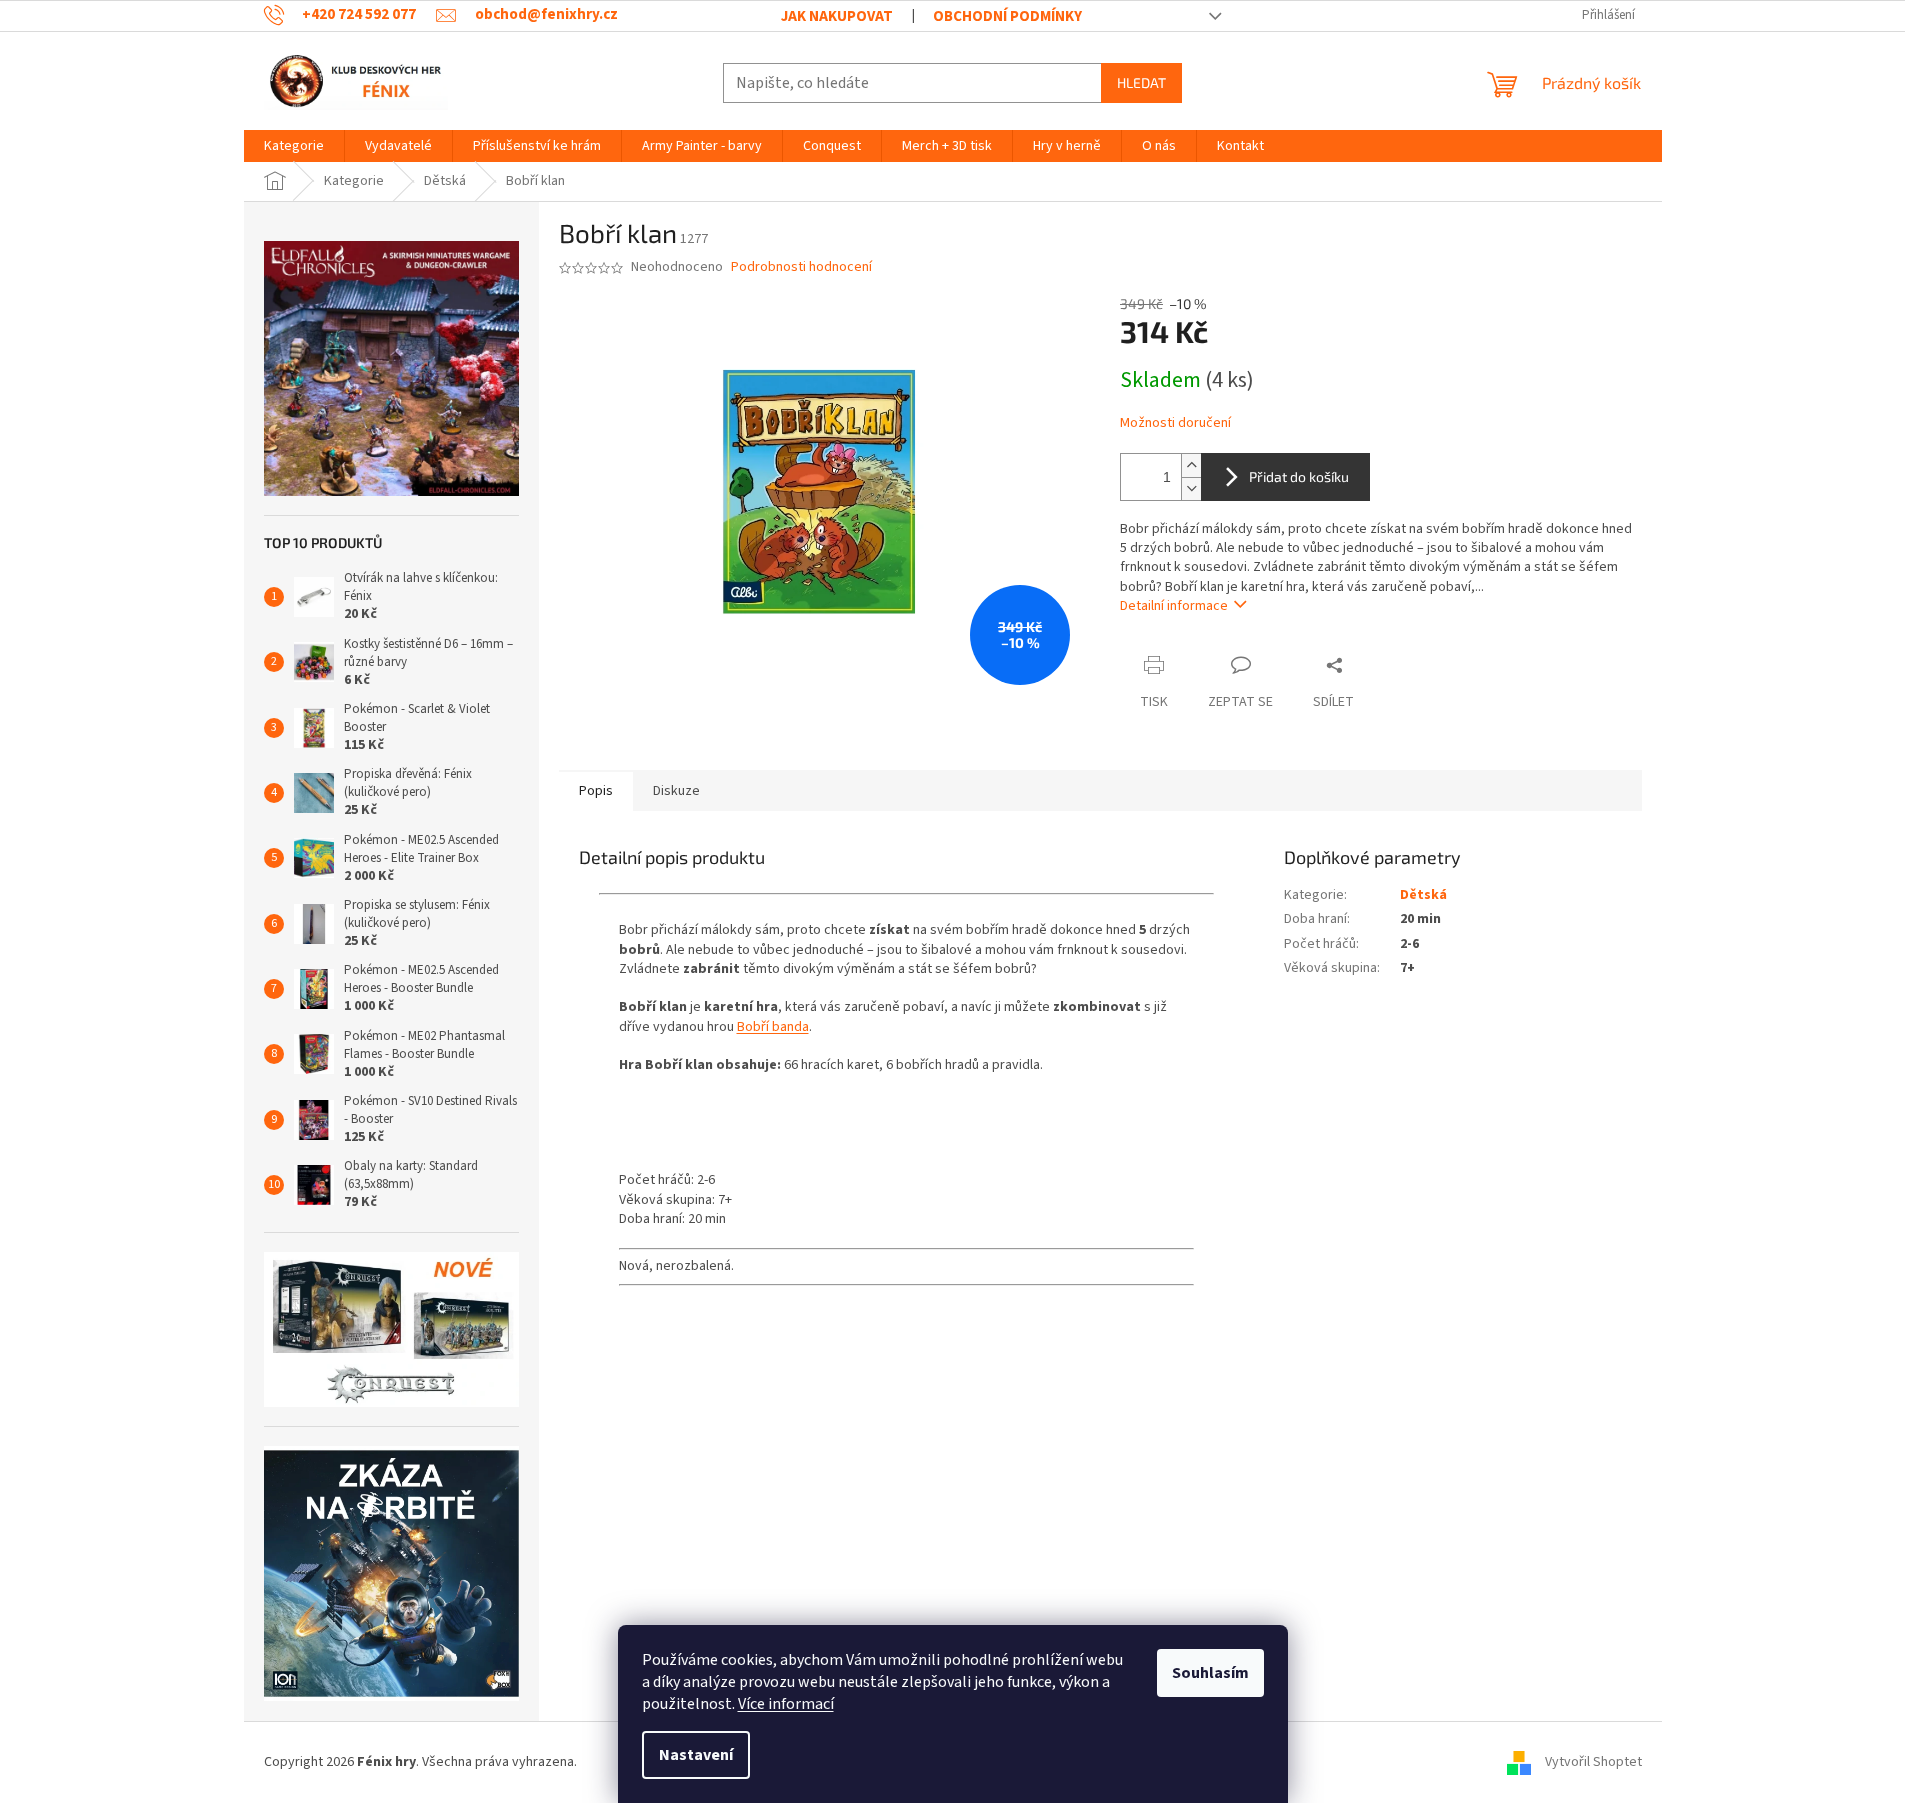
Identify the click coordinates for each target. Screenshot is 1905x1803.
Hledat (1141, 82)
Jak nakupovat (837, 16)
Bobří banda (773, 1027)
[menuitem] (294, 146)
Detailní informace (1174, 606)
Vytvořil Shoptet (1593, 1762)
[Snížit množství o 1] (1191, 488)
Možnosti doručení (1175, 423)
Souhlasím (1210, 1673)
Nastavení (696, 1755)
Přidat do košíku (1299, 476)
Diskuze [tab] (676, 791)
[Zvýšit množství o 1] (1191, 465)
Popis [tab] (596, 791)
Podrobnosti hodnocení (801, 267)
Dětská (1423, 895)
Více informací (786, 1704)
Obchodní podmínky (1007, 16)
